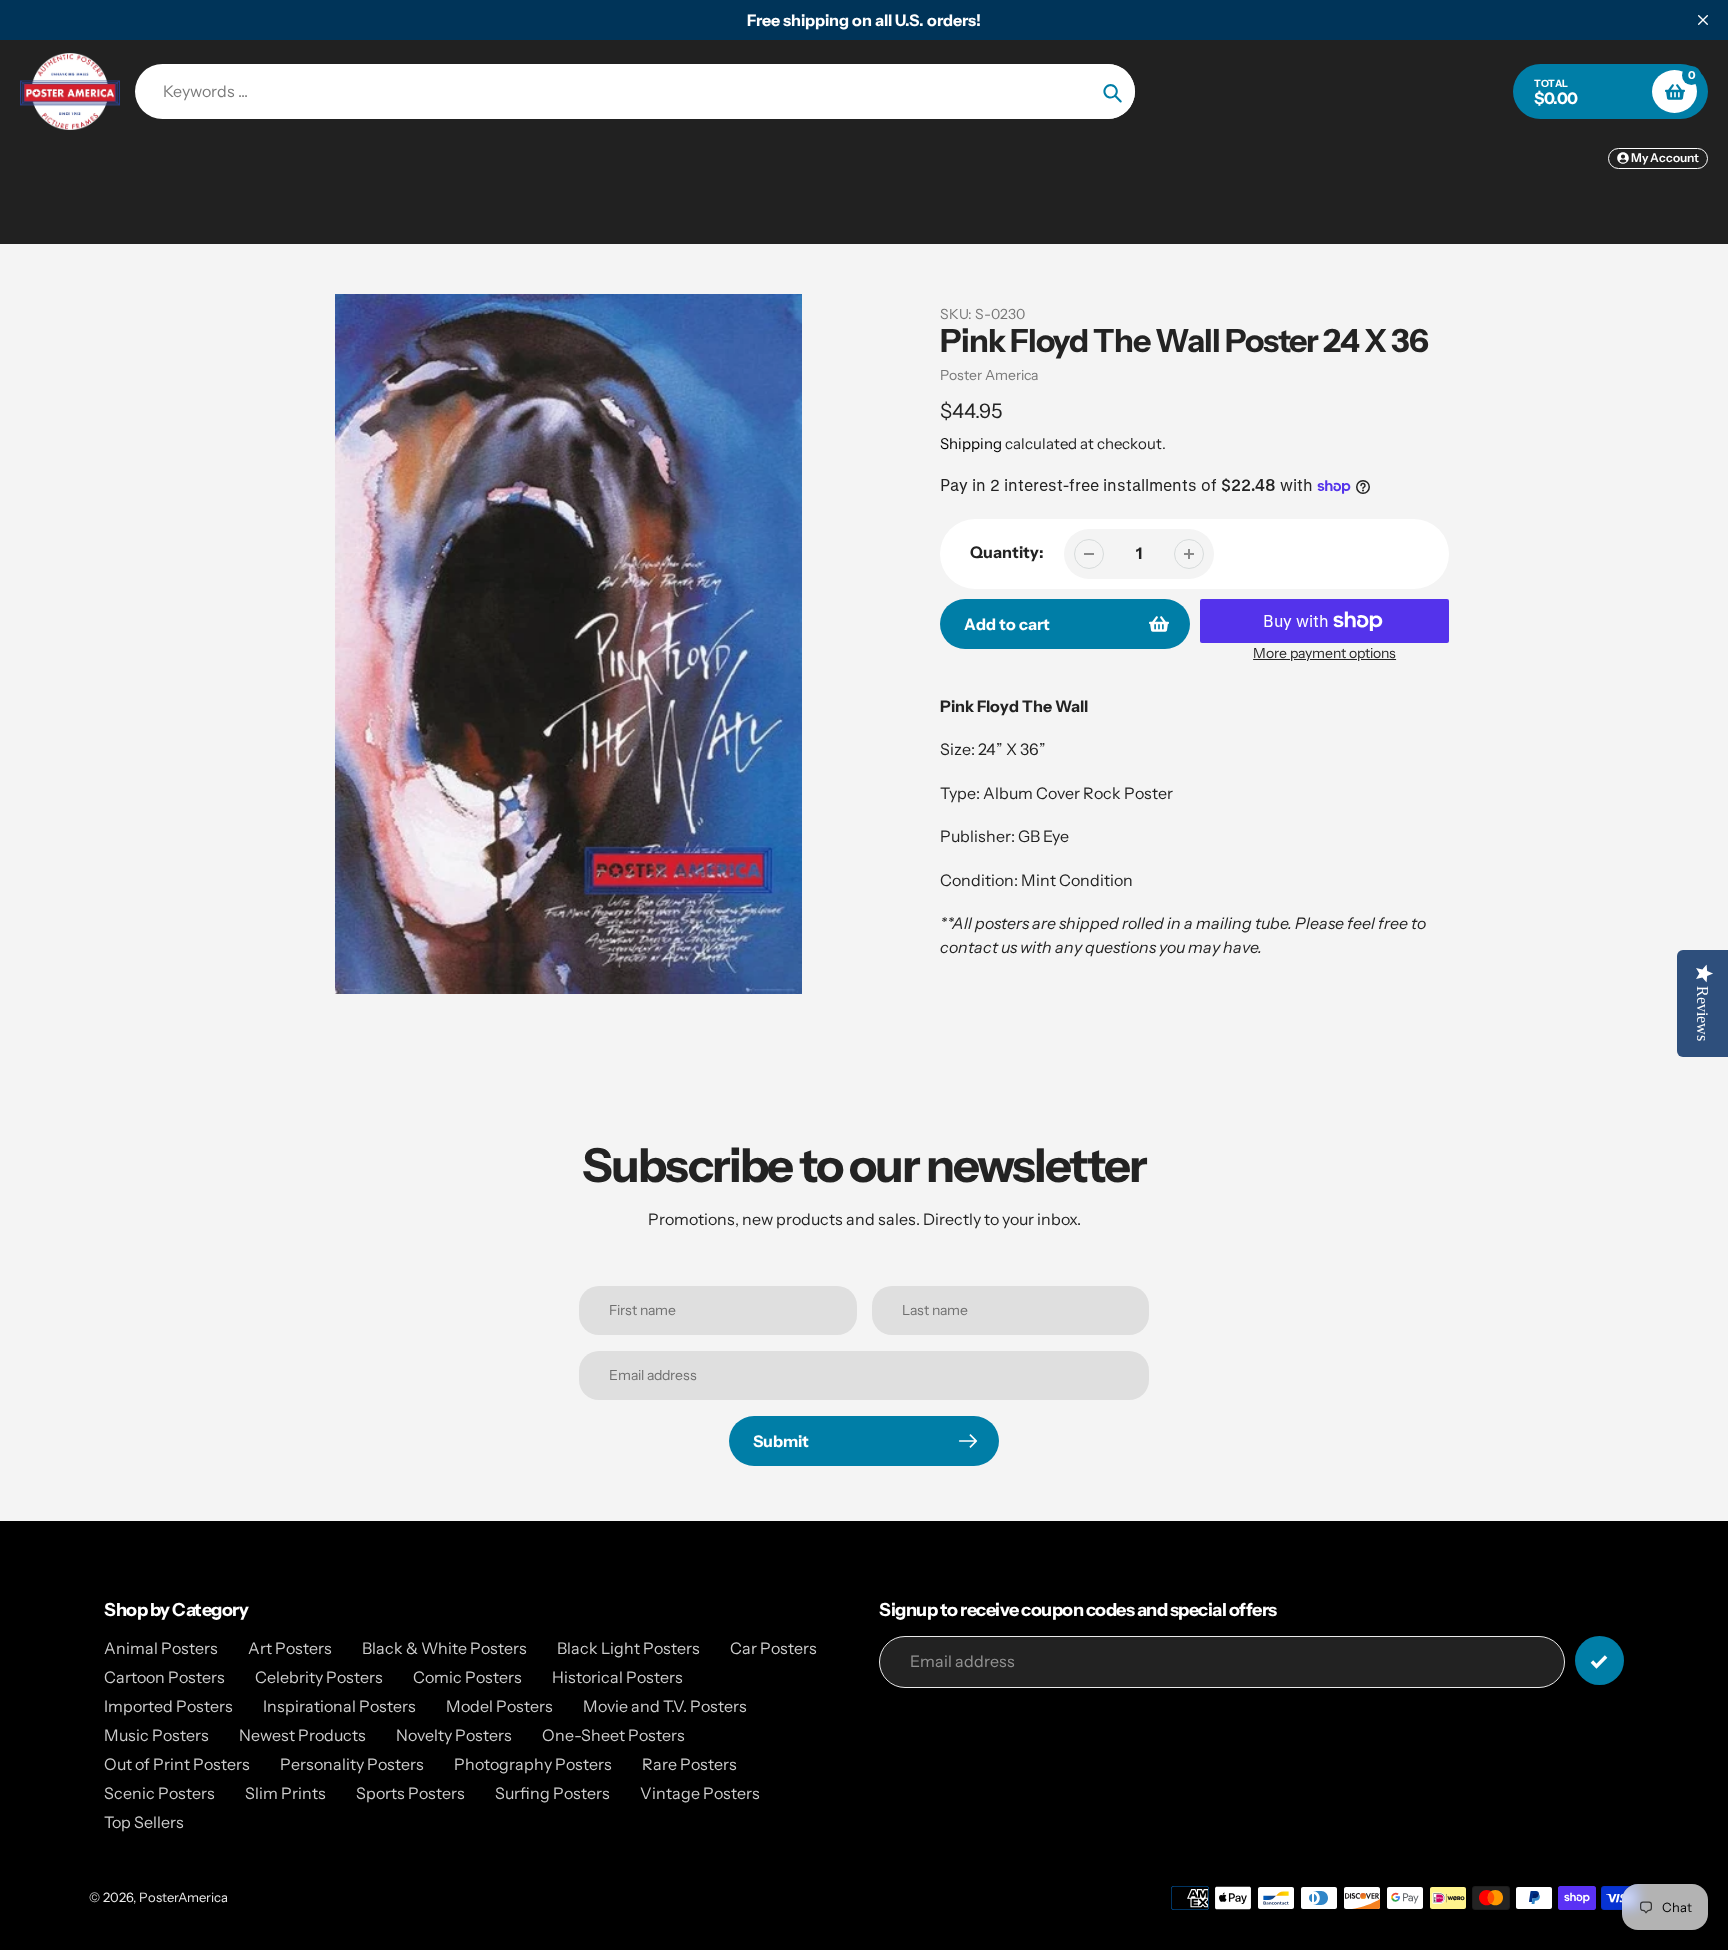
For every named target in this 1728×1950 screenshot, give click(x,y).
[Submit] (1599, 1660)
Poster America (989, 375)
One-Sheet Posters (613, 1735)
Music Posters (156, 1735)
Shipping (971, 443)
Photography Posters (533, 1764)
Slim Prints (285, 1793)
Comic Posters (467, 1677)
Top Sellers (144, 1822)
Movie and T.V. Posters (665, 1706)
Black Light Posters (628, 1648)
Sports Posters (410, 1793)
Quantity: (1007, 552)
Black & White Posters (444, 1648)
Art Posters (290, 1648)
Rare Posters (689, 1764)
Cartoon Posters (164, 1677)
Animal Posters (161, 1648)
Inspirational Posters (339, 1706)
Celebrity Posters (319, 1677)
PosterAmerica (183, 1897)
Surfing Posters (552, 1793)
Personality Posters (352, 1764)
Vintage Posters (700, 1793)
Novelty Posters (454, 1735)
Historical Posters (617, 1677)
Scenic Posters (159, 1793)
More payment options (1324, 653)
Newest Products (302, 1735)
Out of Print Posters (177, 1764)
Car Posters (773, 1648)
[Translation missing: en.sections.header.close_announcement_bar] (1703, 20)
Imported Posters (168, 1706)
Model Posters (499, 1706)
